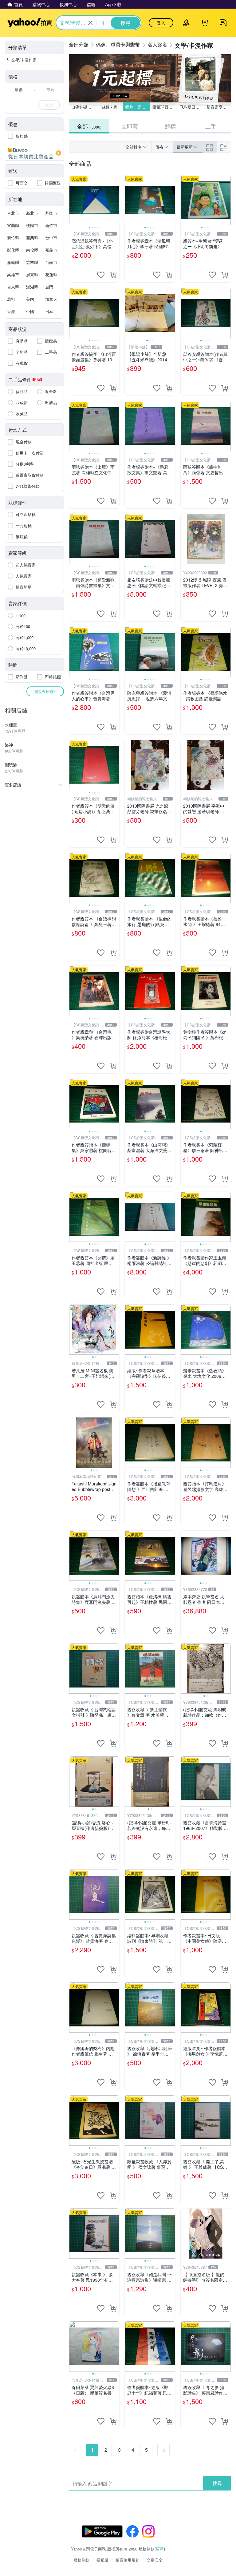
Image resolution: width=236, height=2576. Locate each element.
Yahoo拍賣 (30, 23)
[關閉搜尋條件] (90, 23)
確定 (49, 105)
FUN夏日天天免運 (192, 107)
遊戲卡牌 (109, 107)
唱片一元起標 (137, 107)
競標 (170, 126)
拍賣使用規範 (128, 2560)
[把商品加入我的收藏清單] (101, 275)
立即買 (130, 126)
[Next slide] (115, 200)
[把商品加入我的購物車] (113, 275)
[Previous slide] (73, 200)
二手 (211, 126)
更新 (160, 2549)
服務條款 (81, 2560)
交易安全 (155, 2560)
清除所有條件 (45, 691)
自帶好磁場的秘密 (84, 107)
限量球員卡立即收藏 (165, 107)
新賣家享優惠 (218, 107)
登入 (161, 23)
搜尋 (217, 2483)
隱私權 (102, 2560)
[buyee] (34, 153)
